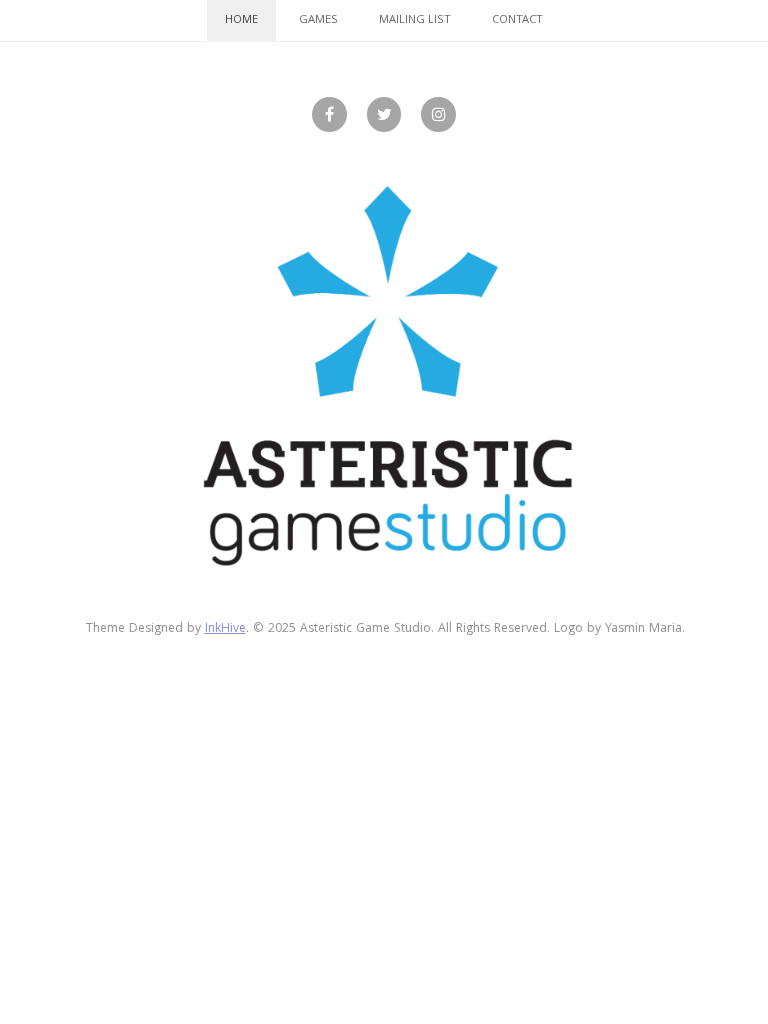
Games (318, 20)
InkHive (225, 629)
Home (241, 20)
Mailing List (415, 20)
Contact (517, 20)
